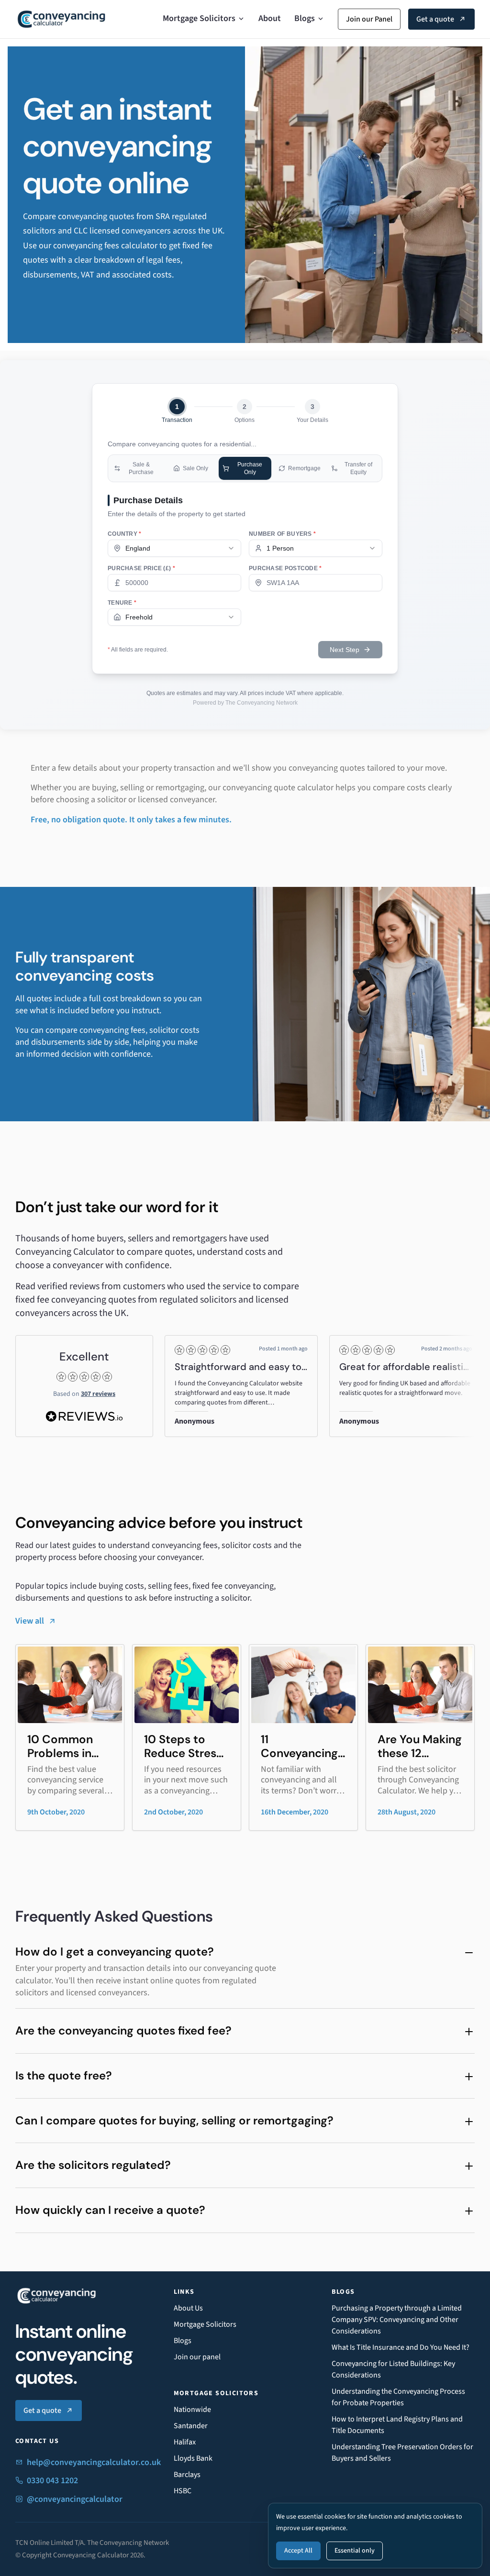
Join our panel (197, 2357)
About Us (188, 2308)
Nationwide (192, 2410)
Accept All (298, 2551)
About (270, 18)
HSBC (183, 2491)
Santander (191, 2426)
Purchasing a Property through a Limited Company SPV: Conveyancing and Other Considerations (397, 2320)
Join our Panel (369, 19)
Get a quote (435, 19)
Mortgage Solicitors (199, 18)
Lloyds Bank (193, 2458)
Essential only (355, 2551)
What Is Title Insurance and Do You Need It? (401, 2347)
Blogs (305, 18)
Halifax (185, 2442)
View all (30, 1621)
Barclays (187, 2475)
